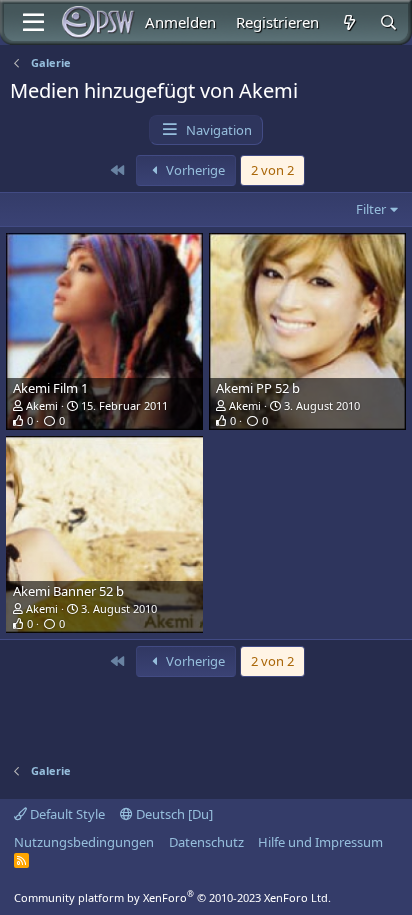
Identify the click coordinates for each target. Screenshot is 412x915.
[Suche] (388, 22)
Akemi (42, 405)
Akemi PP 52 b (258, 388)
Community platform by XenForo (172, 897)
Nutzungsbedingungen (84, 842)
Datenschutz (206, 842)
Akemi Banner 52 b (68, 591)
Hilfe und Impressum (320, 842)
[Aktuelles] (348, 22)
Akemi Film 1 (50, 388)
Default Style (66, 814)
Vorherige (194, 170)
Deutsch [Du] (173, 814)
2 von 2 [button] (272, 170)
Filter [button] (371, 209)
